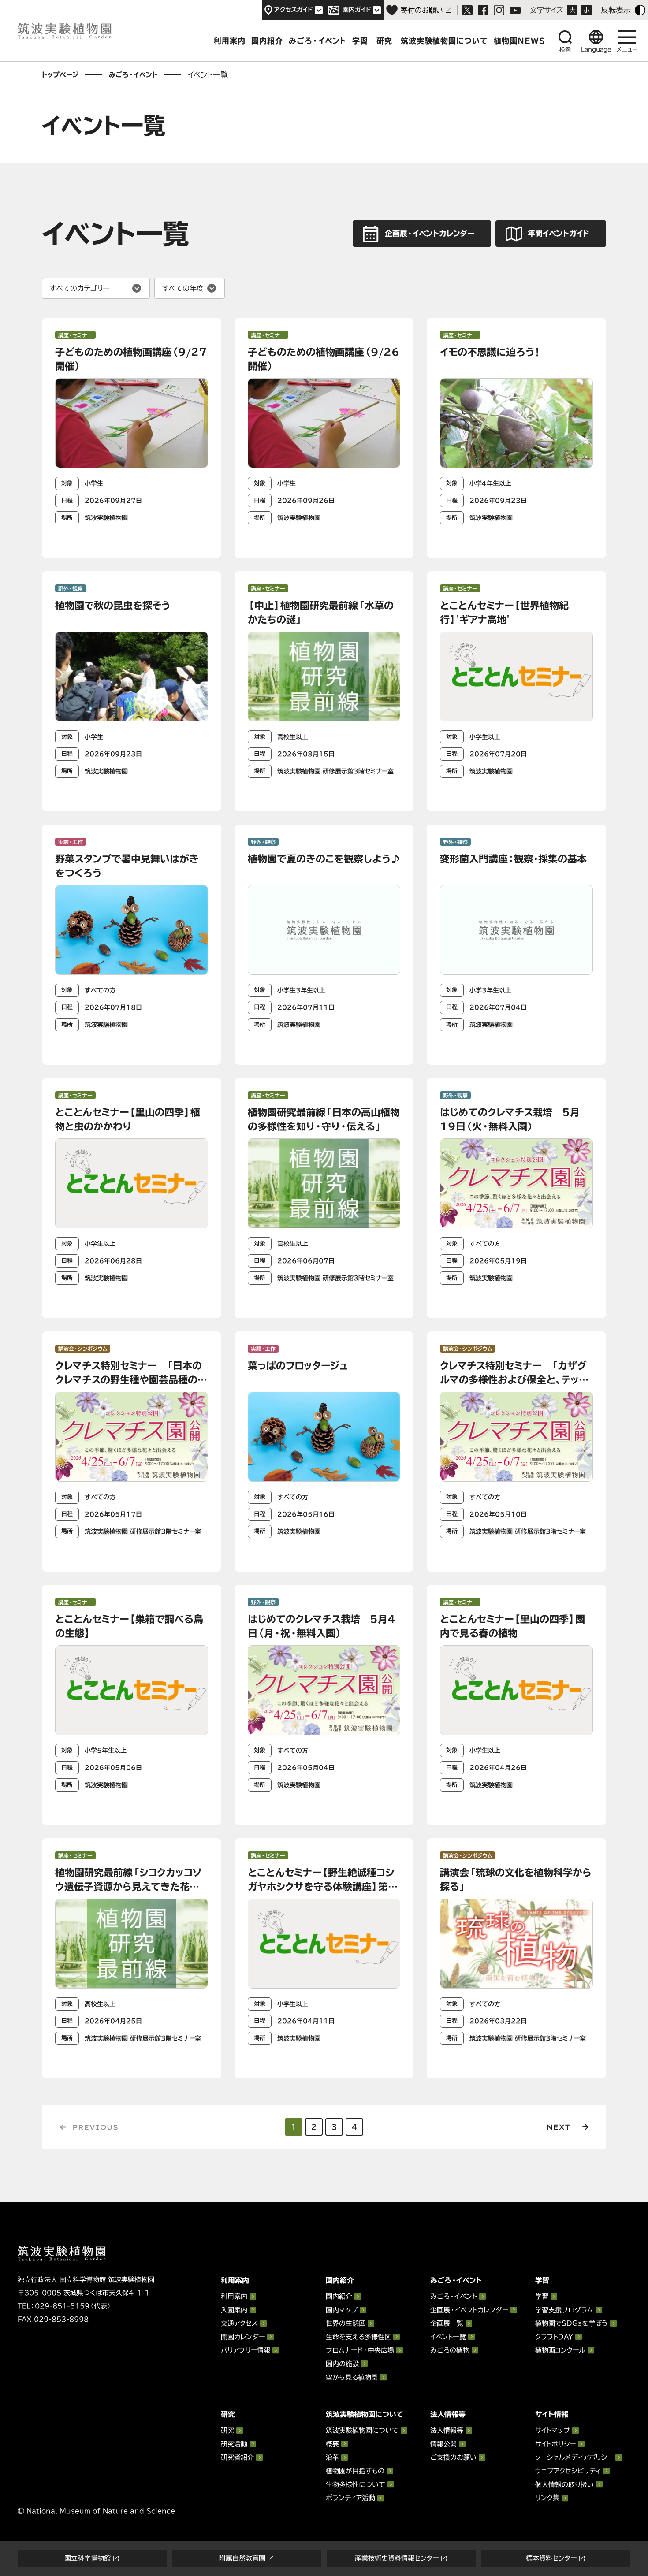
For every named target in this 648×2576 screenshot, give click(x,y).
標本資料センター (551, 2558)
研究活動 (234, 2444)
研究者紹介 (237, 2457)
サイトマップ (553, 2430)
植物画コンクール (560, 2350)
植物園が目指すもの (355, 2471)
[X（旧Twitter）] (467, 10)
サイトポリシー (555, 2444)
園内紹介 (267, 41)
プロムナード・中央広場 (360, 2350)
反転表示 (616, 10)
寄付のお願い (422, 10)
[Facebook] (483, 10)
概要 (332, 2444)
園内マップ (342, 2310)
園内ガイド (357, 10)
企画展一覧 (447, 2323)
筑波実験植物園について (444, 41)
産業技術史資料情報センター (397, 2558)
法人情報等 (447, 2430)
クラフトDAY (554, 2337)
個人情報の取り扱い (564, 2485)
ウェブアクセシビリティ (568, 2471)
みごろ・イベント (318, 41)
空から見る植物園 (352, 2377)
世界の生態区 (346, 2323)
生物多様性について (356, 2485)
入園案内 (234, 2310)
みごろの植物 (450, 2350)
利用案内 (230, 41)
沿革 (332, 2457)
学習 (360, 41)
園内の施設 (342, 2364)
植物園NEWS (520, 41)
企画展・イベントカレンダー (469, 2310)
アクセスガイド (294, 10)
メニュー (627, 50)
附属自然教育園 (242, 2558)
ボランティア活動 (350, 2498)
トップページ (60, 75)
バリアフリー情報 (246, 2350)
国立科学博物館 (88, 2558)
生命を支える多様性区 (358, 2337)
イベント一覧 (448, 2337)
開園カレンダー (243, 2337)
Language (596, 50)
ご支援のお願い (453, 2457)
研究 (384, 41)
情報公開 (443, 2444)
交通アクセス (239, 2323)
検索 (565, 50)
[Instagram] (499, 10)
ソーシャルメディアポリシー (574, 2457)
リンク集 (547, 2498)
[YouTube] (515, 10)
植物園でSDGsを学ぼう (572, 2323)
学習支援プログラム (564, 2310)
